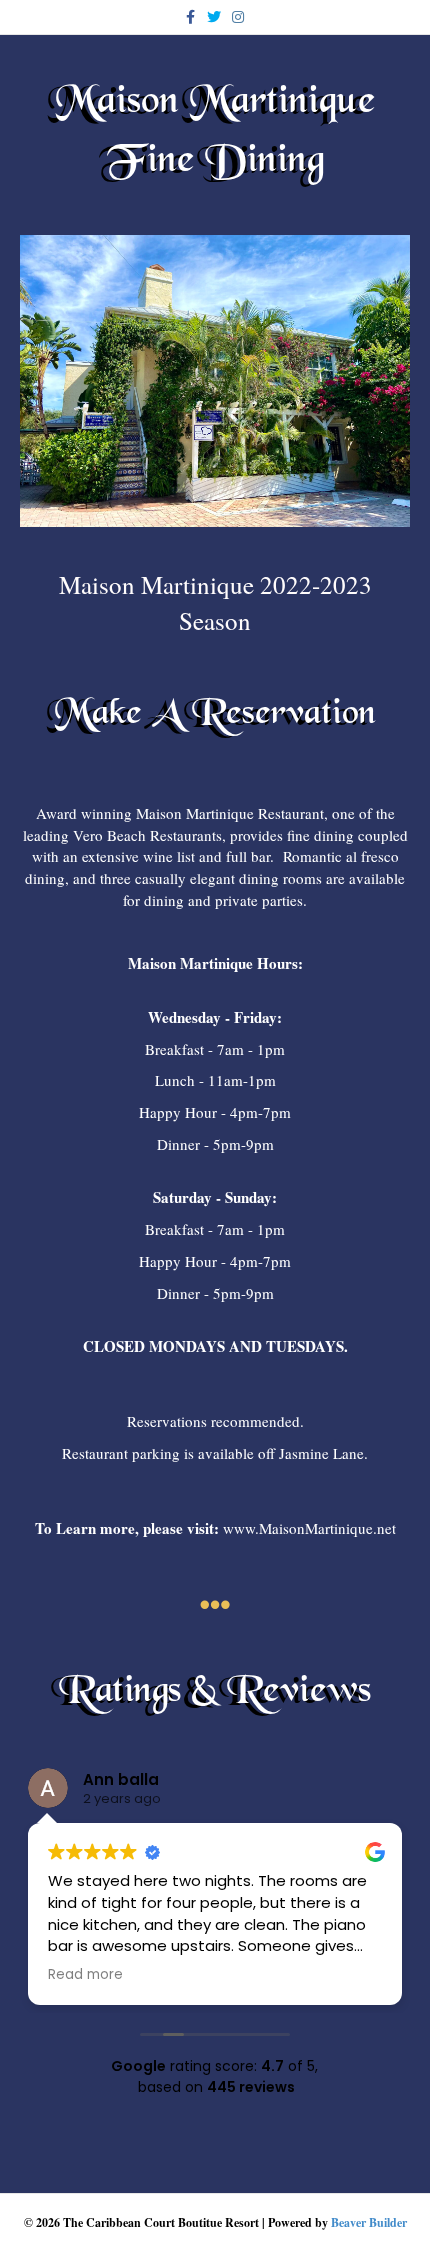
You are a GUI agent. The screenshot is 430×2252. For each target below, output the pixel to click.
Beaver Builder (369, 2222)
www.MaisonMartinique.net (309, 1528)
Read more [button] (85, 1975)
